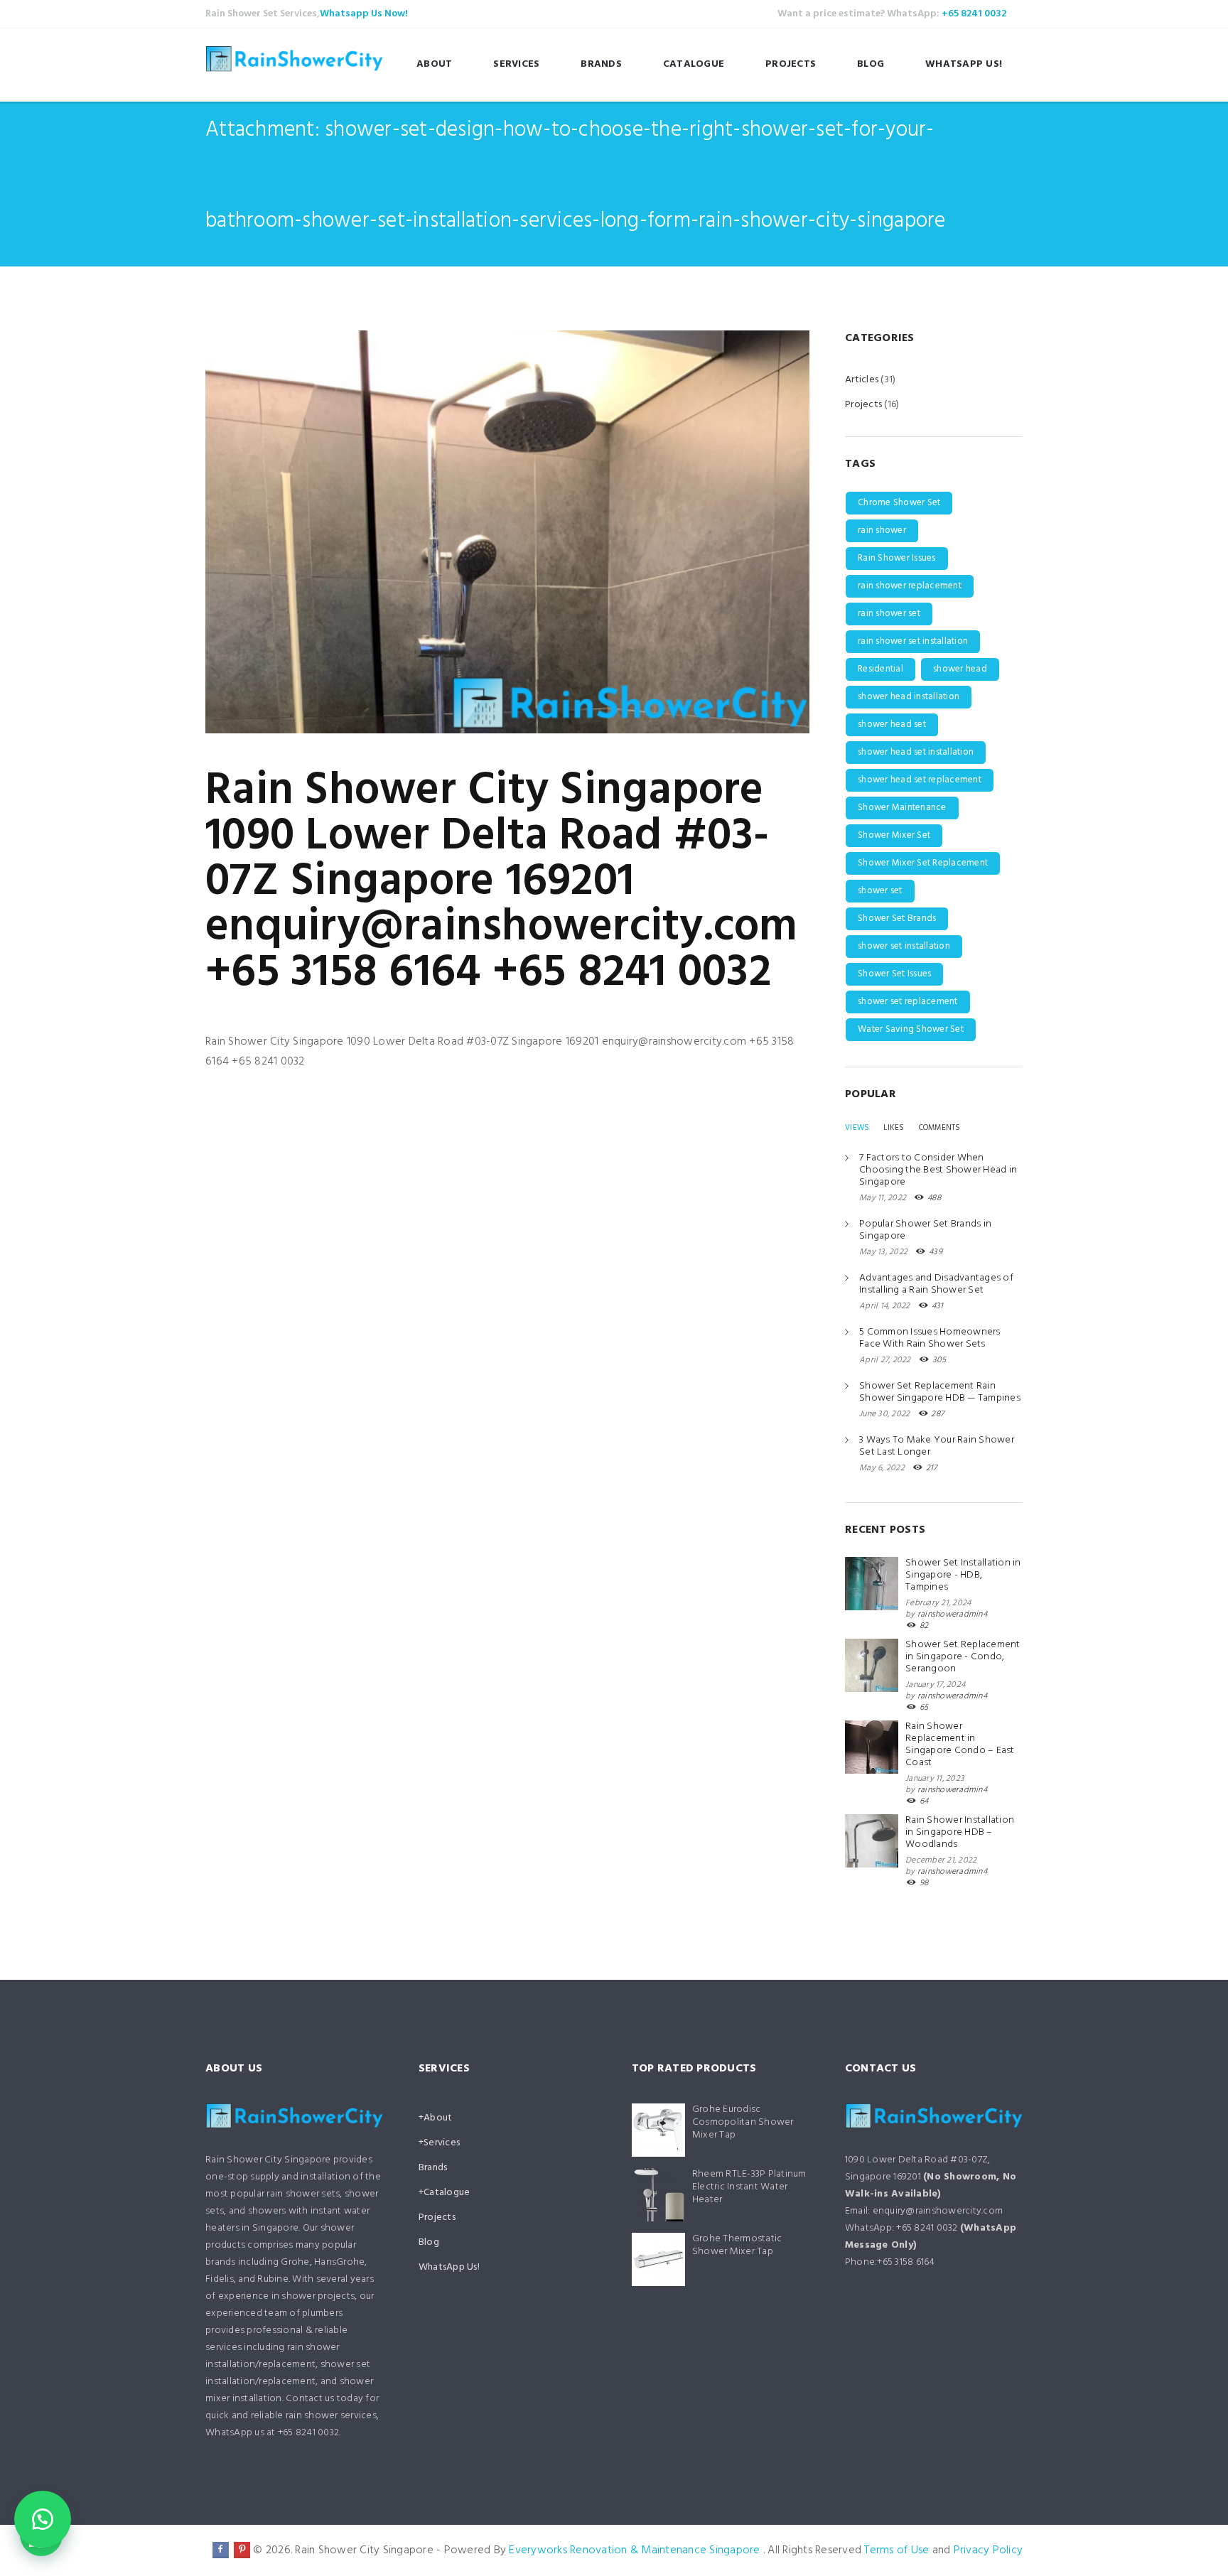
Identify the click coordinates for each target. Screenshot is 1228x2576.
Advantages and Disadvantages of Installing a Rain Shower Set (936, 1284)
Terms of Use (896, 2550)
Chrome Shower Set (899, 503)
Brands (601, 64)
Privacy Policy (989, 2550)
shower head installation (909, 697)
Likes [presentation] (894, 1128)
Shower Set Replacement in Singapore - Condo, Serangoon (963, 1657)
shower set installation (904, 946)
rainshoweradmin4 (952, 1615)
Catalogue (694, 64)
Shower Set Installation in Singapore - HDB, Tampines (963, 1575)
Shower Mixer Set (894, 835)
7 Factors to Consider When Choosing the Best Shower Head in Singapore (938, 1170)
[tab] (857, 1128)
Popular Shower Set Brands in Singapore (925, 1230)
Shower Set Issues (894, 974)
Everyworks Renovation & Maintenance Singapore (634, 2550)
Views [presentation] (857, 1128)
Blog (871, 64)
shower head (960, 669)
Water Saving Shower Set (911, 1029)
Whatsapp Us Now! (364, 14)
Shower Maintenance (902, 808)
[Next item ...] (658, 532)
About (434, 64)
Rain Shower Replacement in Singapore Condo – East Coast (960, 1745)
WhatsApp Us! (964, 64)
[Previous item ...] (356, 532)
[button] (43, 2519)
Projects (791, 64)
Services (516, 64)
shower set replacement (908, 1002)
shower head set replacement (920, 780)
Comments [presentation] (940, 1128)
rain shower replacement (910, 586)
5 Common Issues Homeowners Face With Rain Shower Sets (930, 1338)
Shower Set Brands (897, 918)
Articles (862, 380)
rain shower (882, 530)
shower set (880, 891)
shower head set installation (916, 752)
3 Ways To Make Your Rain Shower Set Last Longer (937, 1446)
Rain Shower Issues (897, 558)
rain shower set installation (913, 641)
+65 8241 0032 (974, 14)
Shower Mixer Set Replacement (923, 863)
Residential (880, 669)
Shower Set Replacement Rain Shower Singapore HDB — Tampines (940, 1392)
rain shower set (889, 614)
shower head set (892, 724)
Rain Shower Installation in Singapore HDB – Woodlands (960, 1832)
